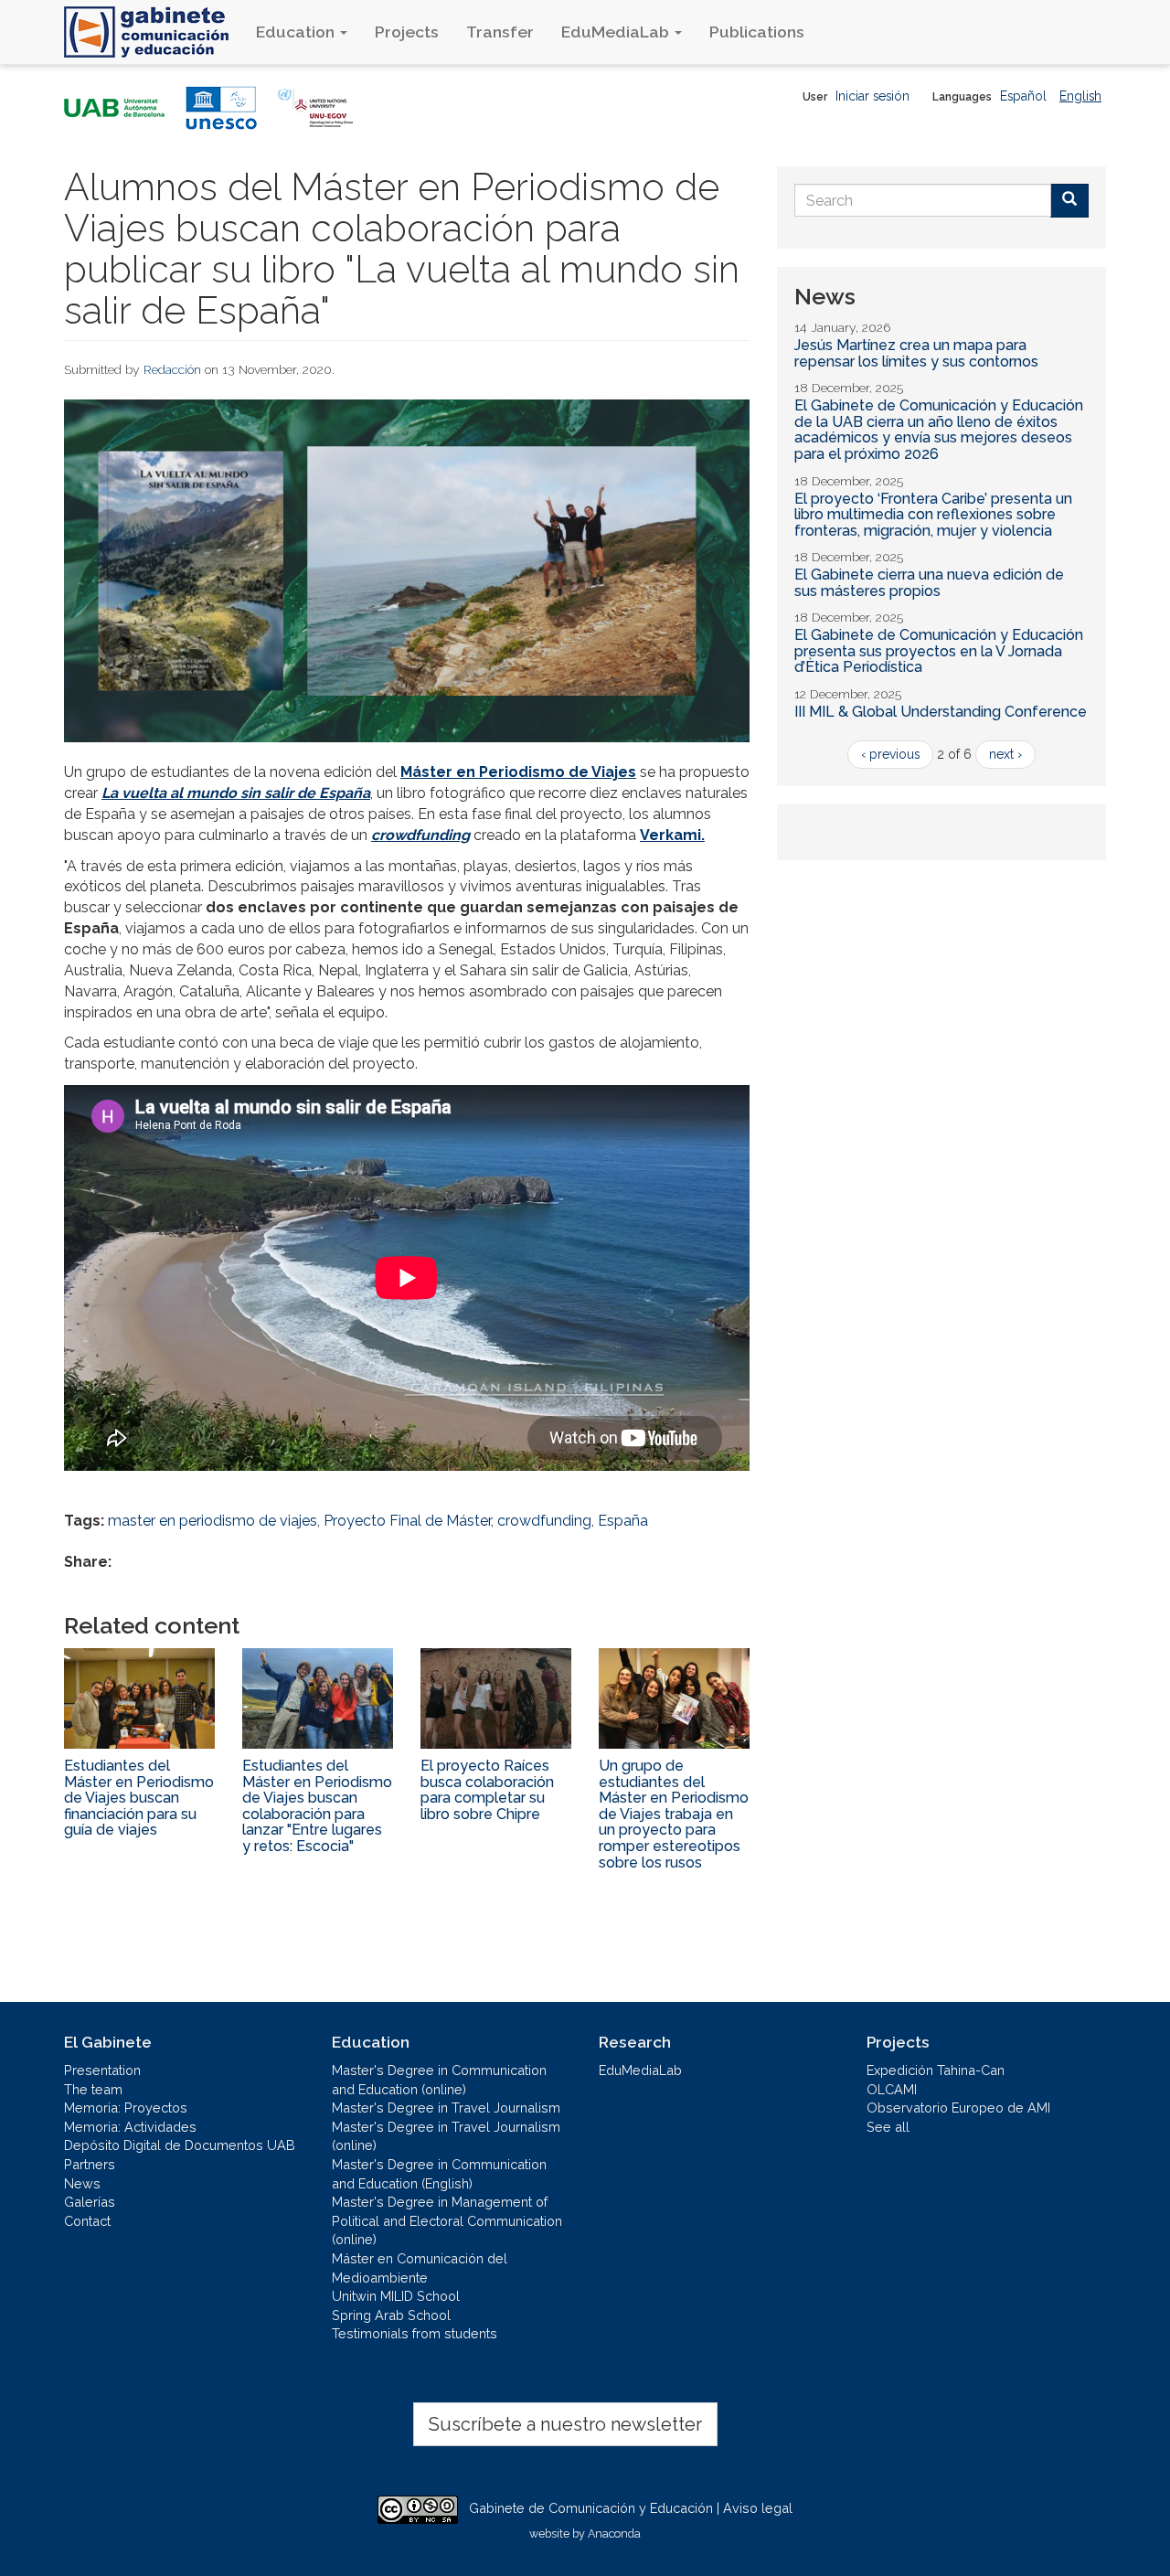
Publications (757, 32)
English (1080, 96)
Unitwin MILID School (396, 2296)
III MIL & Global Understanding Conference (941, 712)
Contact (87, 2221)
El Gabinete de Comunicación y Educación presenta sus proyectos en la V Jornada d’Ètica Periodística (939, 651)
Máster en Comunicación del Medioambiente (420, 2268)
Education (297, 32)
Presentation (102, 2070)
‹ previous (890, 754)
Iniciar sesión (872, 96)
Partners (90, 2164)
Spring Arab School (391, 2315)
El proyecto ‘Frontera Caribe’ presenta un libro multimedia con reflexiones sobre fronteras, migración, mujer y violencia (933, 515)
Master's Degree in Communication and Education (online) (439, 2080)
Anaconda (614, 2533)
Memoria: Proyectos (126, 2108)
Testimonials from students (415, 2333)
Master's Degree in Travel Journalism (446, 2108)
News (82, 2183)
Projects (407, 32)
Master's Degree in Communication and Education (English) (439, 2174)
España (623, 1521)
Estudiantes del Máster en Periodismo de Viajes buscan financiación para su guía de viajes (139, 1798)
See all (888, 2127)
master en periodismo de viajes (213, 1521)
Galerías (90, 2202)
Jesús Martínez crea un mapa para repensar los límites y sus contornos (916, 353)
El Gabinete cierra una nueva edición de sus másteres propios (929, 583)
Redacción (172, 369)
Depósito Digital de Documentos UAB (180, 2145)
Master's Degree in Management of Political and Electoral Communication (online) (447, 2220)
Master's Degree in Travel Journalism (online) (446, 2136)
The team (93, 2089)
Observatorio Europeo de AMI (958, 2108)
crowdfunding (544, 1521)
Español (1023, 96)
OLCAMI (892, 2089)
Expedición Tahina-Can (936, 2070)
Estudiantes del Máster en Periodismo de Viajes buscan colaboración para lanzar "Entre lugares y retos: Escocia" (317, 1806)
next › (1005, 754)
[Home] (153, 32)
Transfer (500, 32)
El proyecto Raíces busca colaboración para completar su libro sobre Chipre (487, 1790)
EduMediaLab (617, 32)
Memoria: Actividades (130, 2127)
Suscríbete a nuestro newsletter (565, 2424)
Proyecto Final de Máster (407, 1521)
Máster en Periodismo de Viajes (518, 772)
